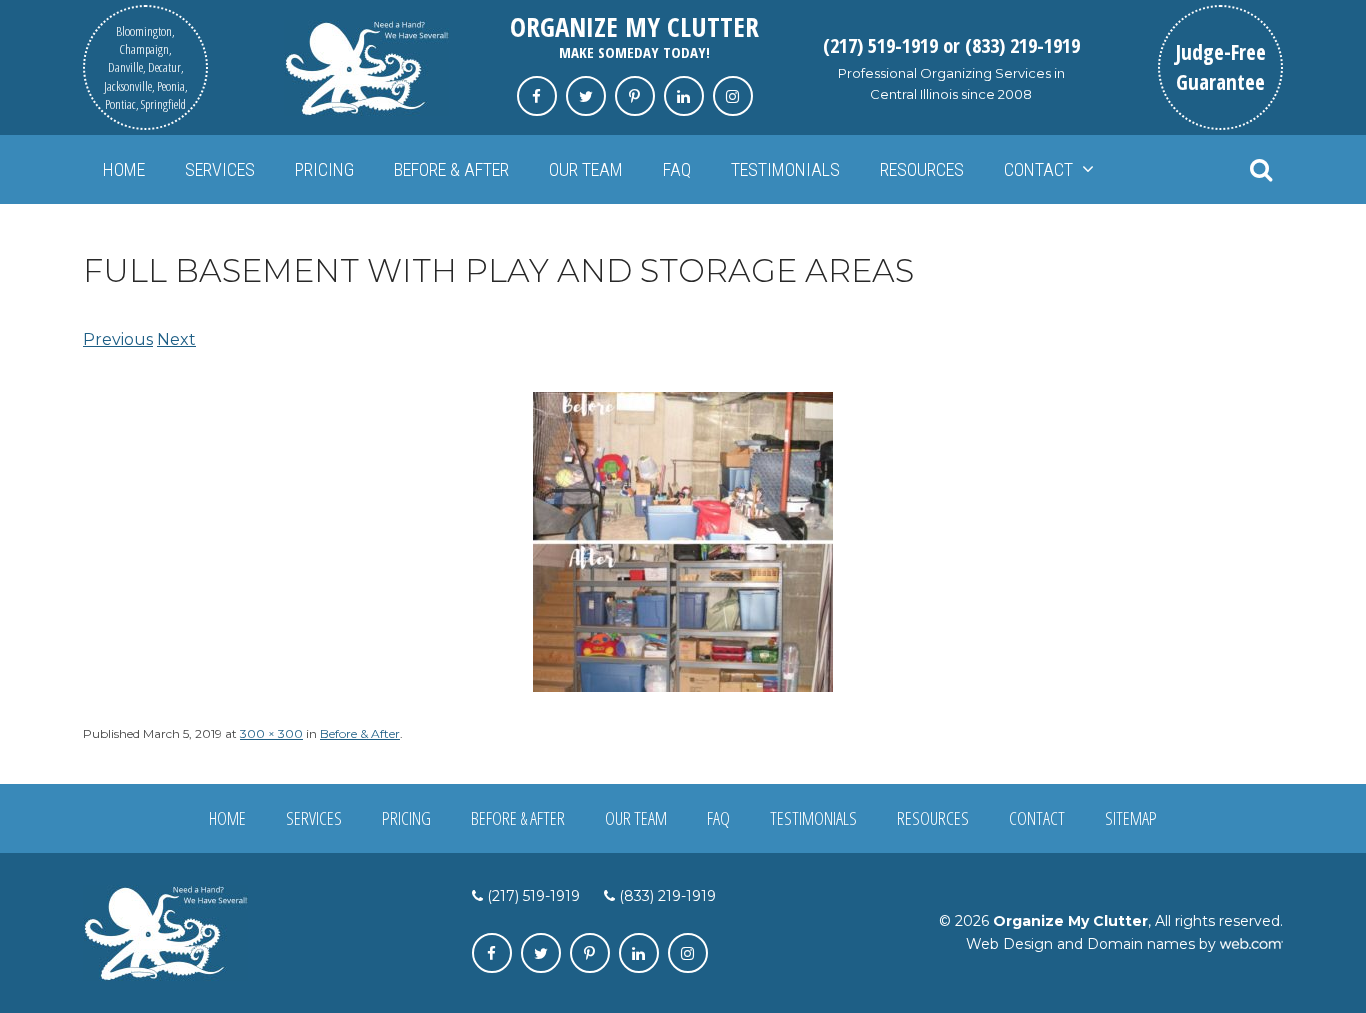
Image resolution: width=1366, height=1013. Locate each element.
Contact (1038, 169)
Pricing (324, 169)
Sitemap (1131, 818)
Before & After (451, 169)
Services (220, 169)
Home (124, 169)
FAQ (677, 169)
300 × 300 (271, 733)
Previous (118, 339)
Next (176, 339)
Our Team (586, 169)
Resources (922, 169)
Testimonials (785, 169)
